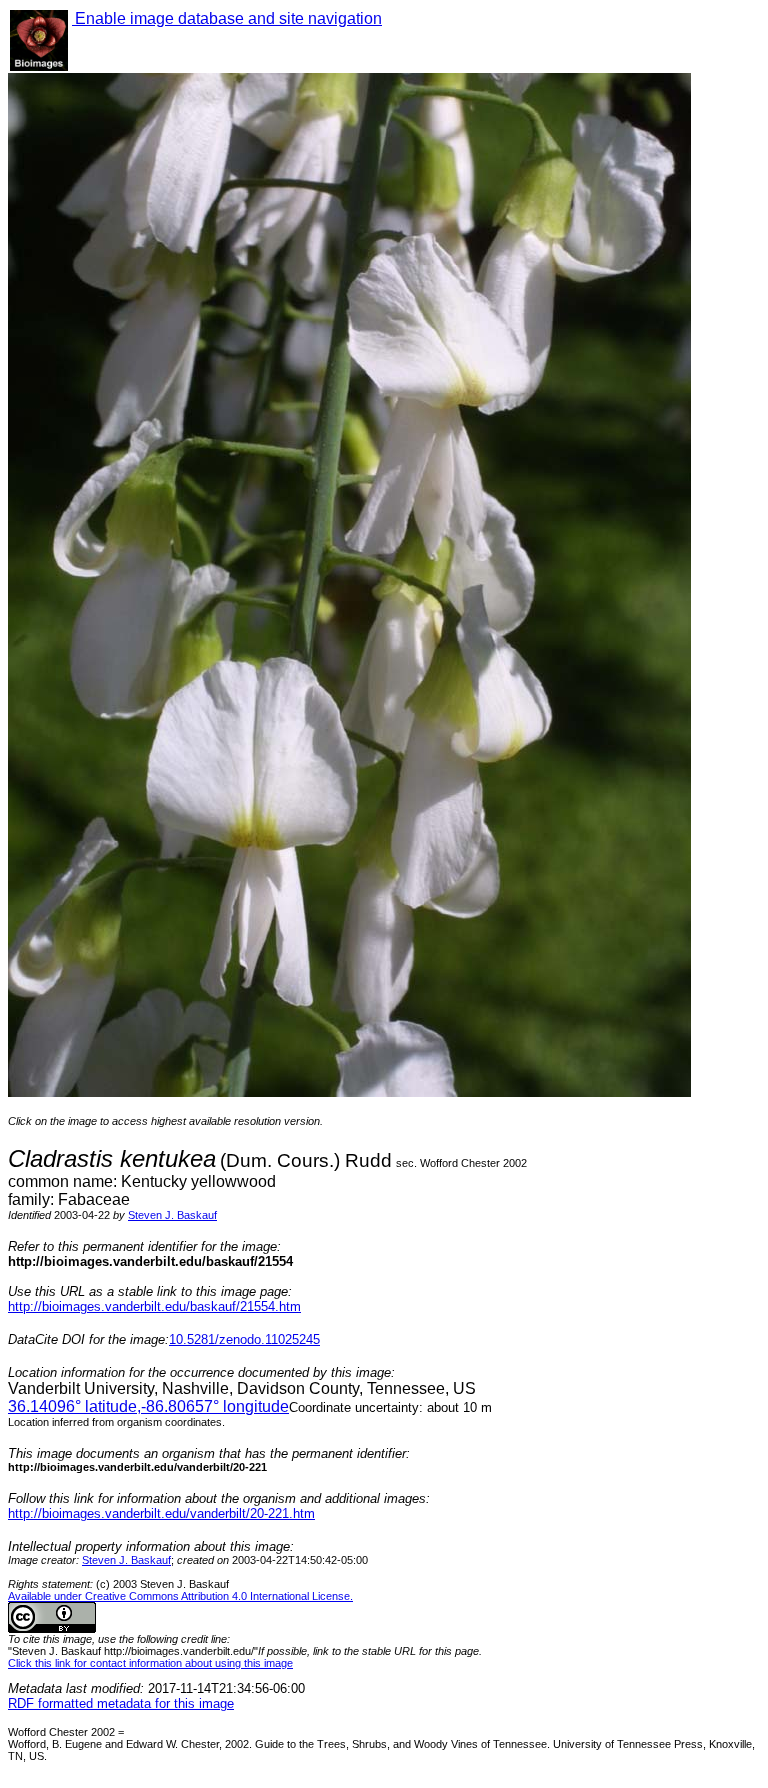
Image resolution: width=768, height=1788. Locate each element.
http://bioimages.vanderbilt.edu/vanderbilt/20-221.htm (161, 1513)
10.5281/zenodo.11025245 (244, 1339)
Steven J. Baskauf (172, 1215)
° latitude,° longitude (148, 1406)
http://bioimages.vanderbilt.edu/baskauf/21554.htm (154, 1306)
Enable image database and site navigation (227, 18)
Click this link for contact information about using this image (150, 1663)
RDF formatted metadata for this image (121, 1703)
